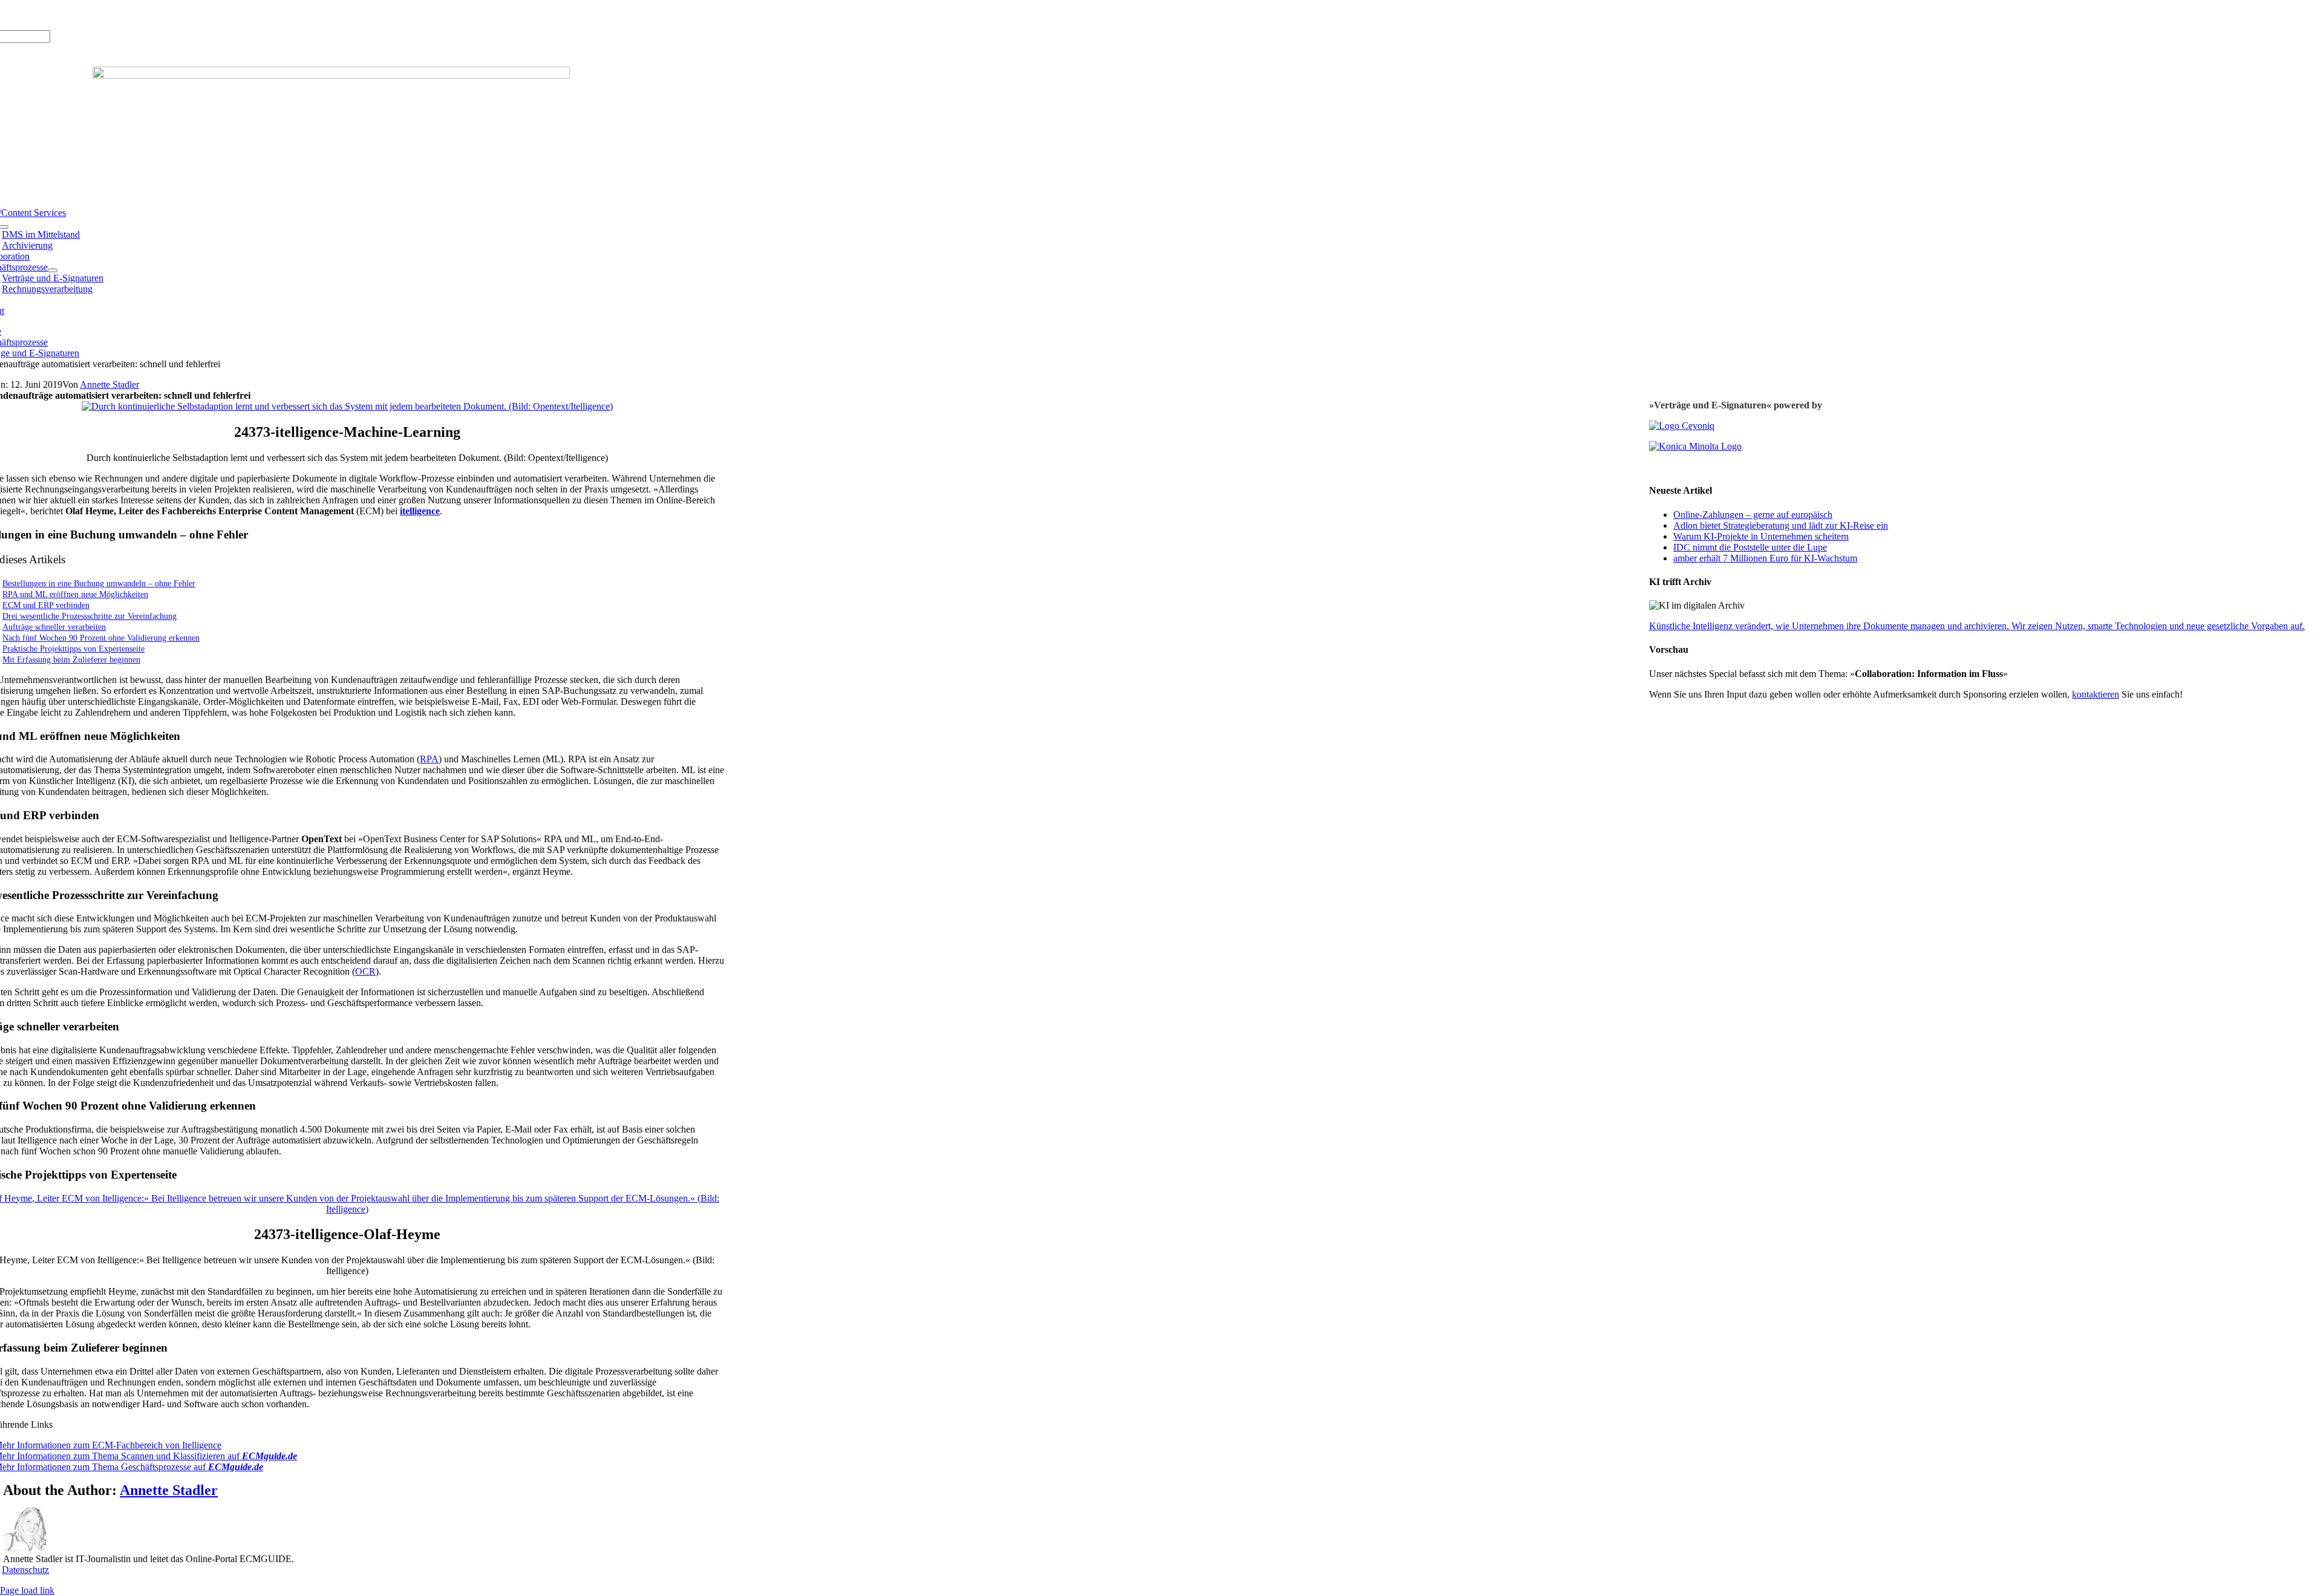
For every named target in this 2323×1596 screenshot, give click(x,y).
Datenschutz (25, 1570)
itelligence (420, 511)
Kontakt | (103, 15)
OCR (365, 971)
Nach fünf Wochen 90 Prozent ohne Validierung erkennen (101, 638)
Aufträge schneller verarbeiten (54, 627)
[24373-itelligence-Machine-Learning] (347, 406)
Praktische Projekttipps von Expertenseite (74, 649)
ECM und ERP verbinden (46, 605)
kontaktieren (2096, 694)
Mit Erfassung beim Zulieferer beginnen (71, 659)
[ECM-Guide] (331, 75)
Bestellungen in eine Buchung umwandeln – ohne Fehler (99, 583)
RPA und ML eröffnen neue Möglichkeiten (75, 594)
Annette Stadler (109, 384)
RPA (429, 759)
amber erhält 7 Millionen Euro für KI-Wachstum (1765, 558)
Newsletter (142, 15)
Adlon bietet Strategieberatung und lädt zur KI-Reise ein (1781, 525)
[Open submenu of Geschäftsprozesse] (53, 270)
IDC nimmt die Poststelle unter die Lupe (1750, 547)
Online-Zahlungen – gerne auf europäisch (1753, 515)
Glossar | (66, 15)
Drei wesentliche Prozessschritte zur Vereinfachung (90, 616)
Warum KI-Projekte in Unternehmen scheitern (1761, 536)
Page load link (27, 1590)
